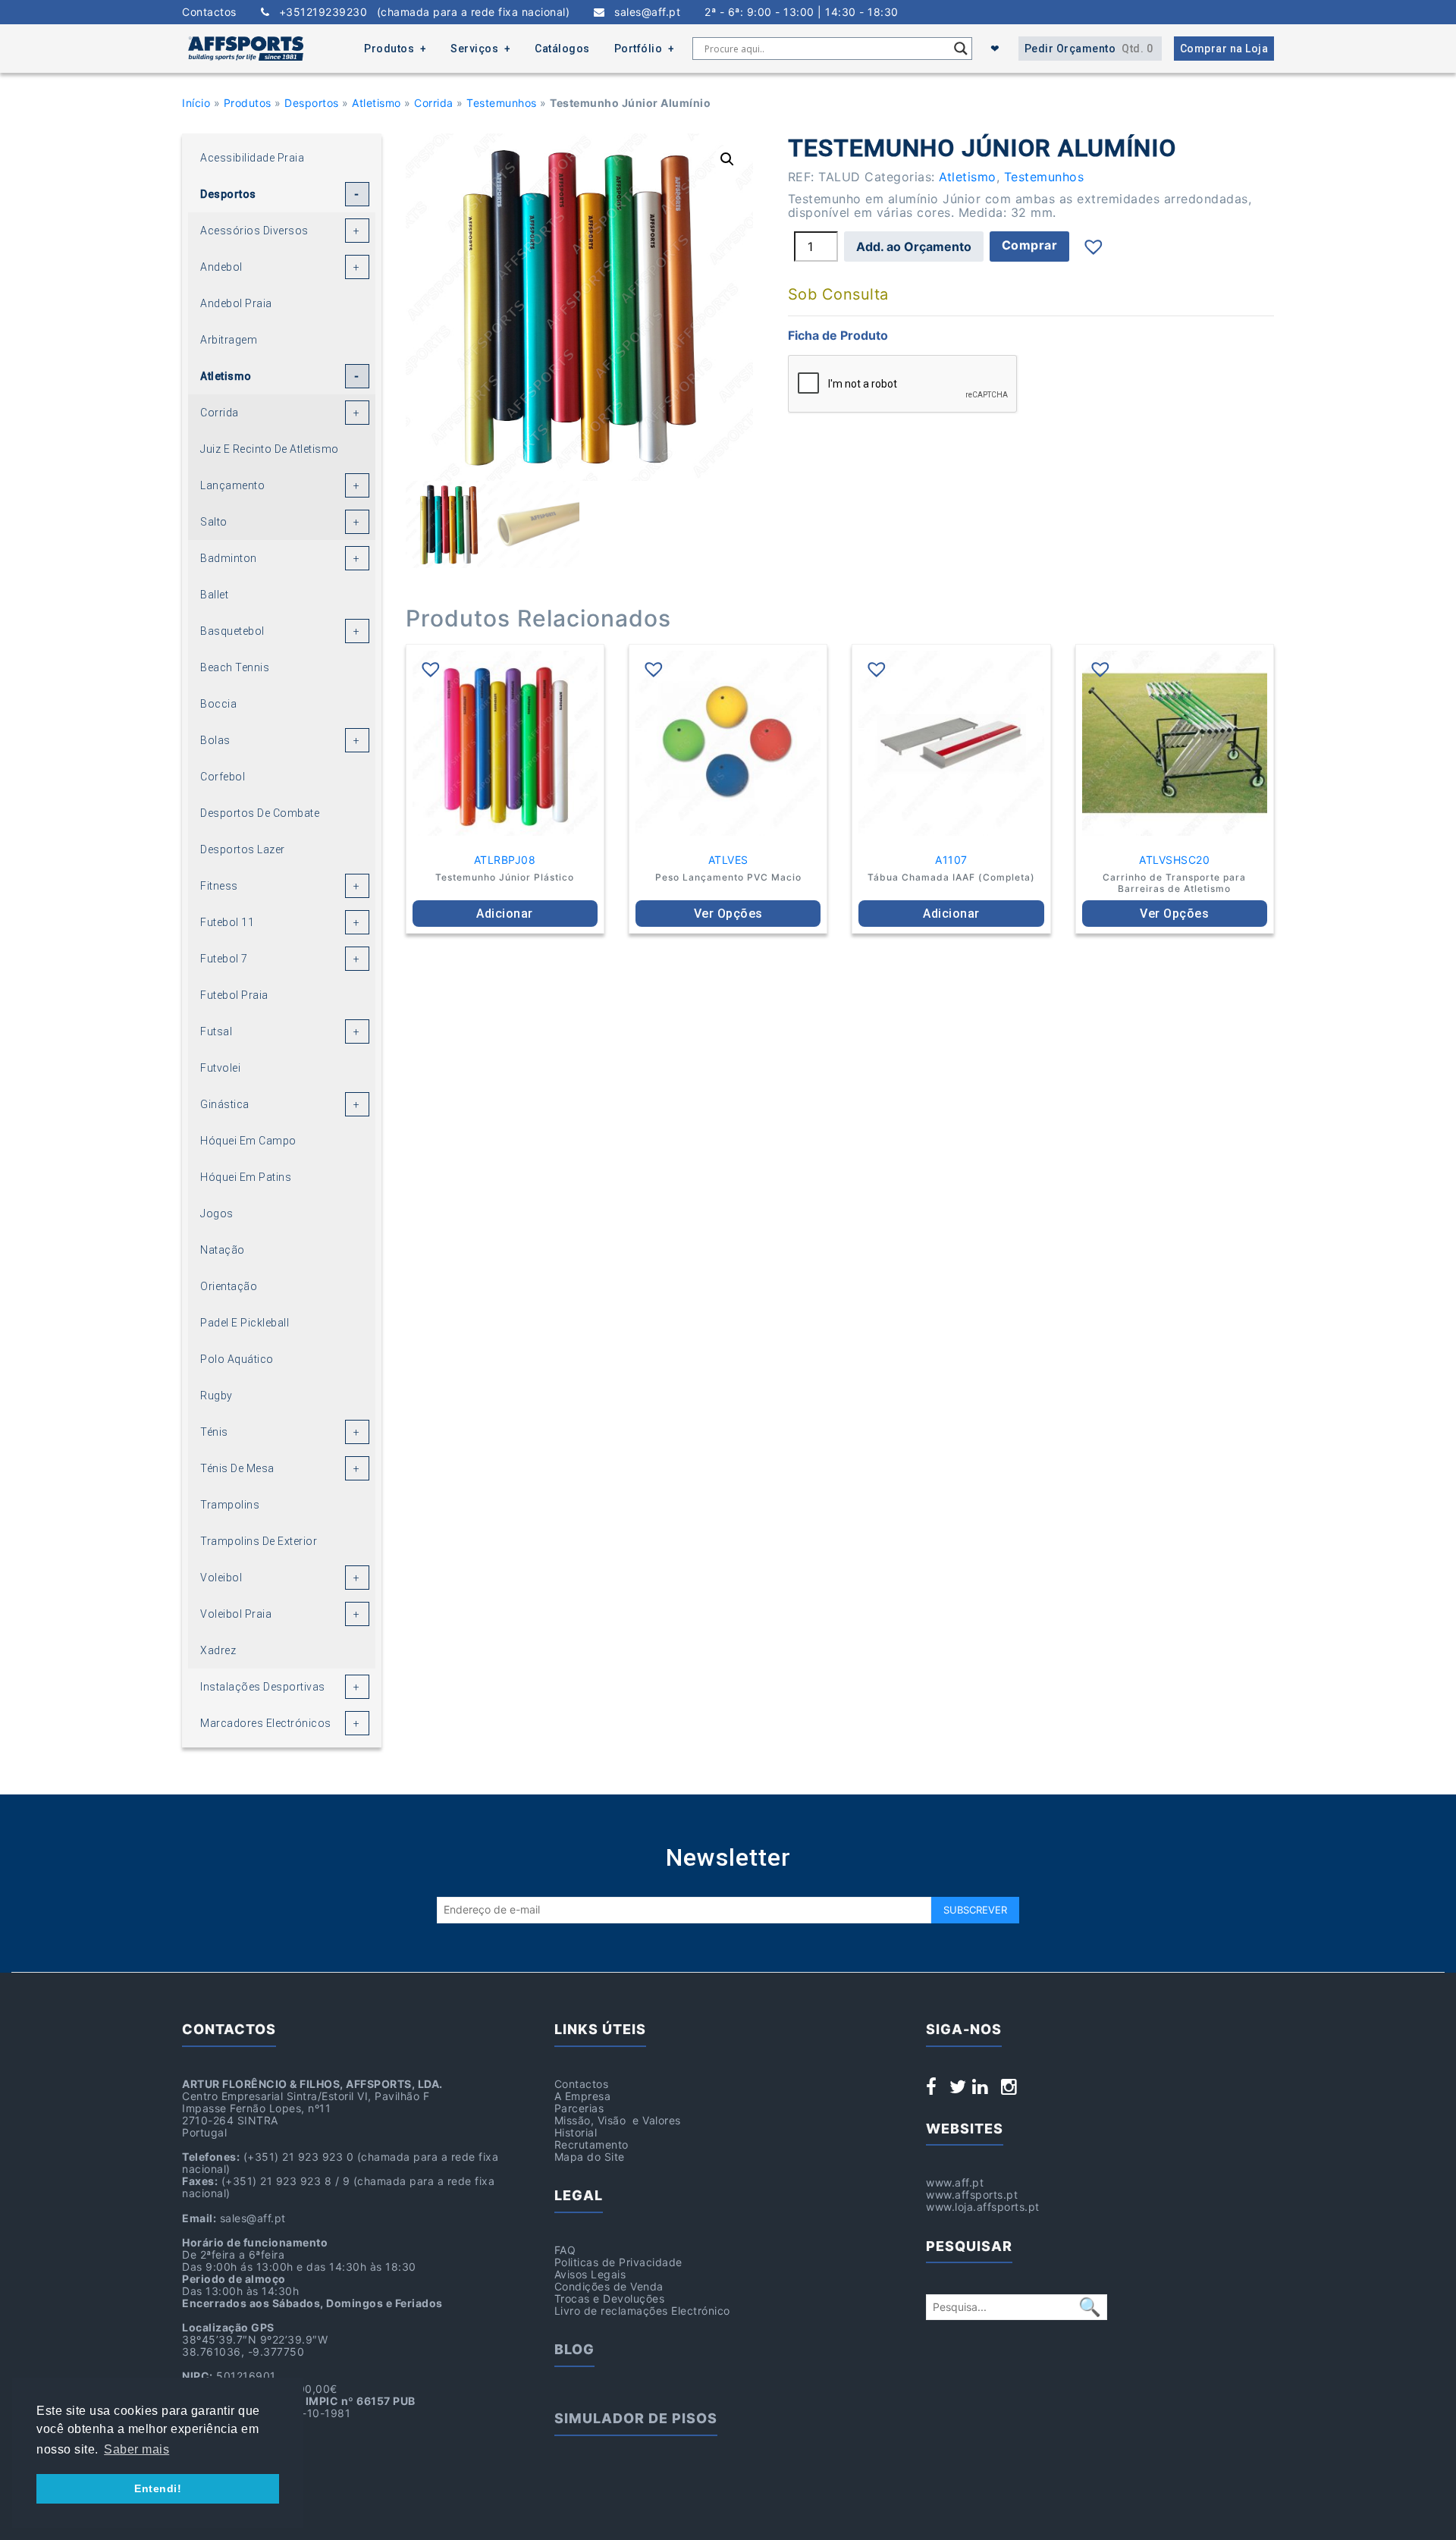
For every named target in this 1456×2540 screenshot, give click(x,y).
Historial (576, 2132)
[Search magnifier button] (961, 49)
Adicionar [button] (505, 914)
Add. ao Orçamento (914, 246)
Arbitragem (229, 340)
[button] (727, 159)
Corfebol (223, 777)
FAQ (565, 2250)
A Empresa (583, 2096)
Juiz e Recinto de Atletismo (270, 449)
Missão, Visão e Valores (618, 2120)
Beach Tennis (235, 667)
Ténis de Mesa (237, 1468)
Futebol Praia (234, 995)
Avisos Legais (590, 2274)
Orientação (229, 1286)
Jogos (217, 1213)
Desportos (312, 103)
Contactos (209, 12)
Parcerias (579, 2108)
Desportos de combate (260, 813)
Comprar (1030, 245)
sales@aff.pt (643, 12)
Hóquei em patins (246, 1177)
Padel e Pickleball (245, 1323)
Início (196, 103)
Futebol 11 (227, 922)
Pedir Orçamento (1089, 49)
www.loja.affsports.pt (983, 2207)
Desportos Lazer (243, 849)
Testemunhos (502, 103)
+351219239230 (419, 12)
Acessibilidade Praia (252, 158)
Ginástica (225, 1104)
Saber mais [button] (136, 2449)
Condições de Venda (609, 2286)
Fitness (219, 886)
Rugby (217, 1396)
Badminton (229, 558)
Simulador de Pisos (636, 2418)
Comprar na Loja (1224, 49)
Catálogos (562, 49)
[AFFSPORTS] (246, 49)
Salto (214, 522)
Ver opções (728, 914)
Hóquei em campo (248, 1141)
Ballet (214, 595)
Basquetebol (232, 631)
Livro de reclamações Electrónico (642, 2311)
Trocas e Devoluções (610, 2298)
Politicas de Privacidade (618, 2262)
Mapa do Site (590, 2157)
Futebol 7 (224, 959)
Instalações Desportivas (263, 1687)
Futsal (216, 1031)
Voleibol (221, 1578)
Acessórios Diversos (254, 231)
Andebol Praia (236, 303)
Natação (223, 1250)
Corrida (434, 103)
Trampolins (230, 1505)
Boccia (218, 704)
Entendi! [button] (158, 2488)
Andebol (221, 267)
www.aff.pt (955, 2182)
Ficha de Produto (838, 335)
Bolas (215, 740)
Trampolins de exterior (259, 1541)
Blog (574, 2349)
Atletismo (377, 103)
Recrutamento (591, 2144)
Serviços (474, 49)
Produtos (389, 49)
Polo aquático (237, 1359)
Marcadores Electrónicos (266, 1723)
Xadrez (218, 1650)
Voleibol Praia (236, 1614)
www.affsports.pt (972, 2195)
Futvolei (220, 1068)
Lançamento (232, 485)
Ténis (214, 1432)
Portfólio (639, 49)
